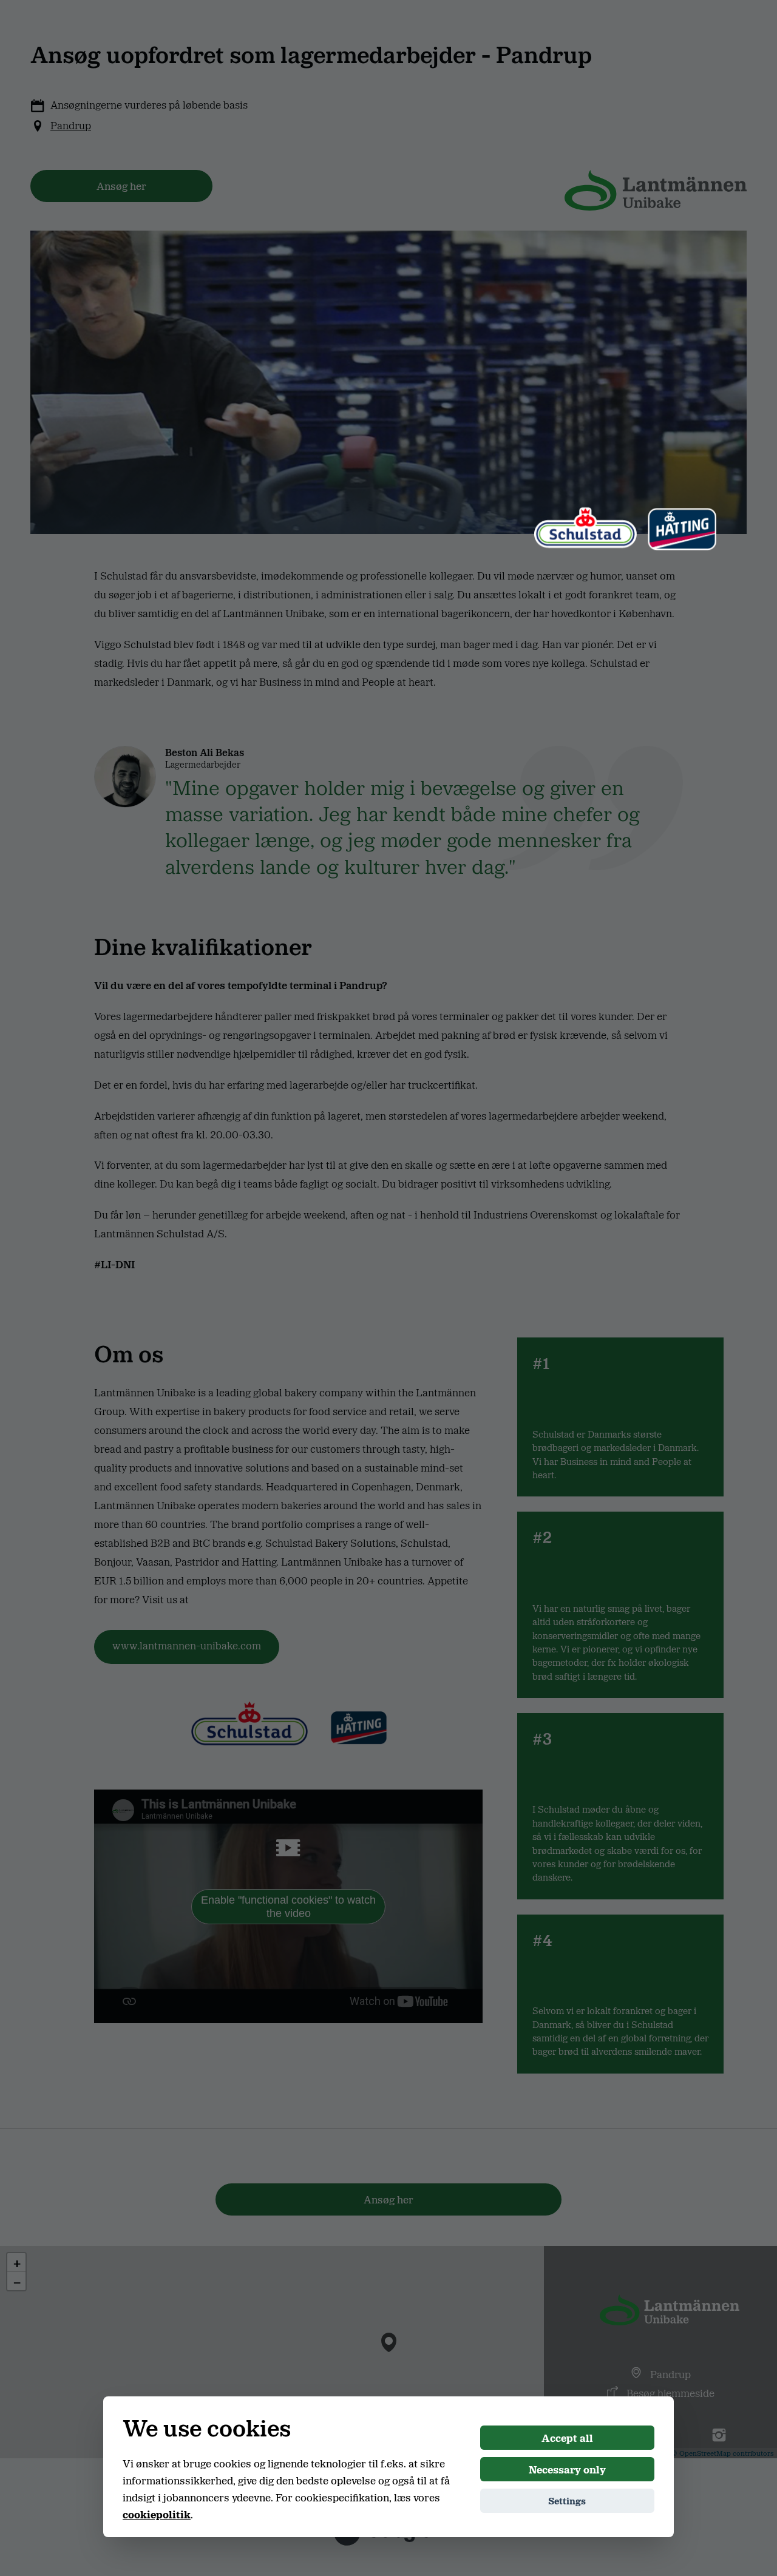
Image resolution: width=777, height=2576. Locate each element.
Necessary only (567, 2469)
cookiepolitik (157, 2514)
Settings (567, 2500)
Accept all (567, 2438)
